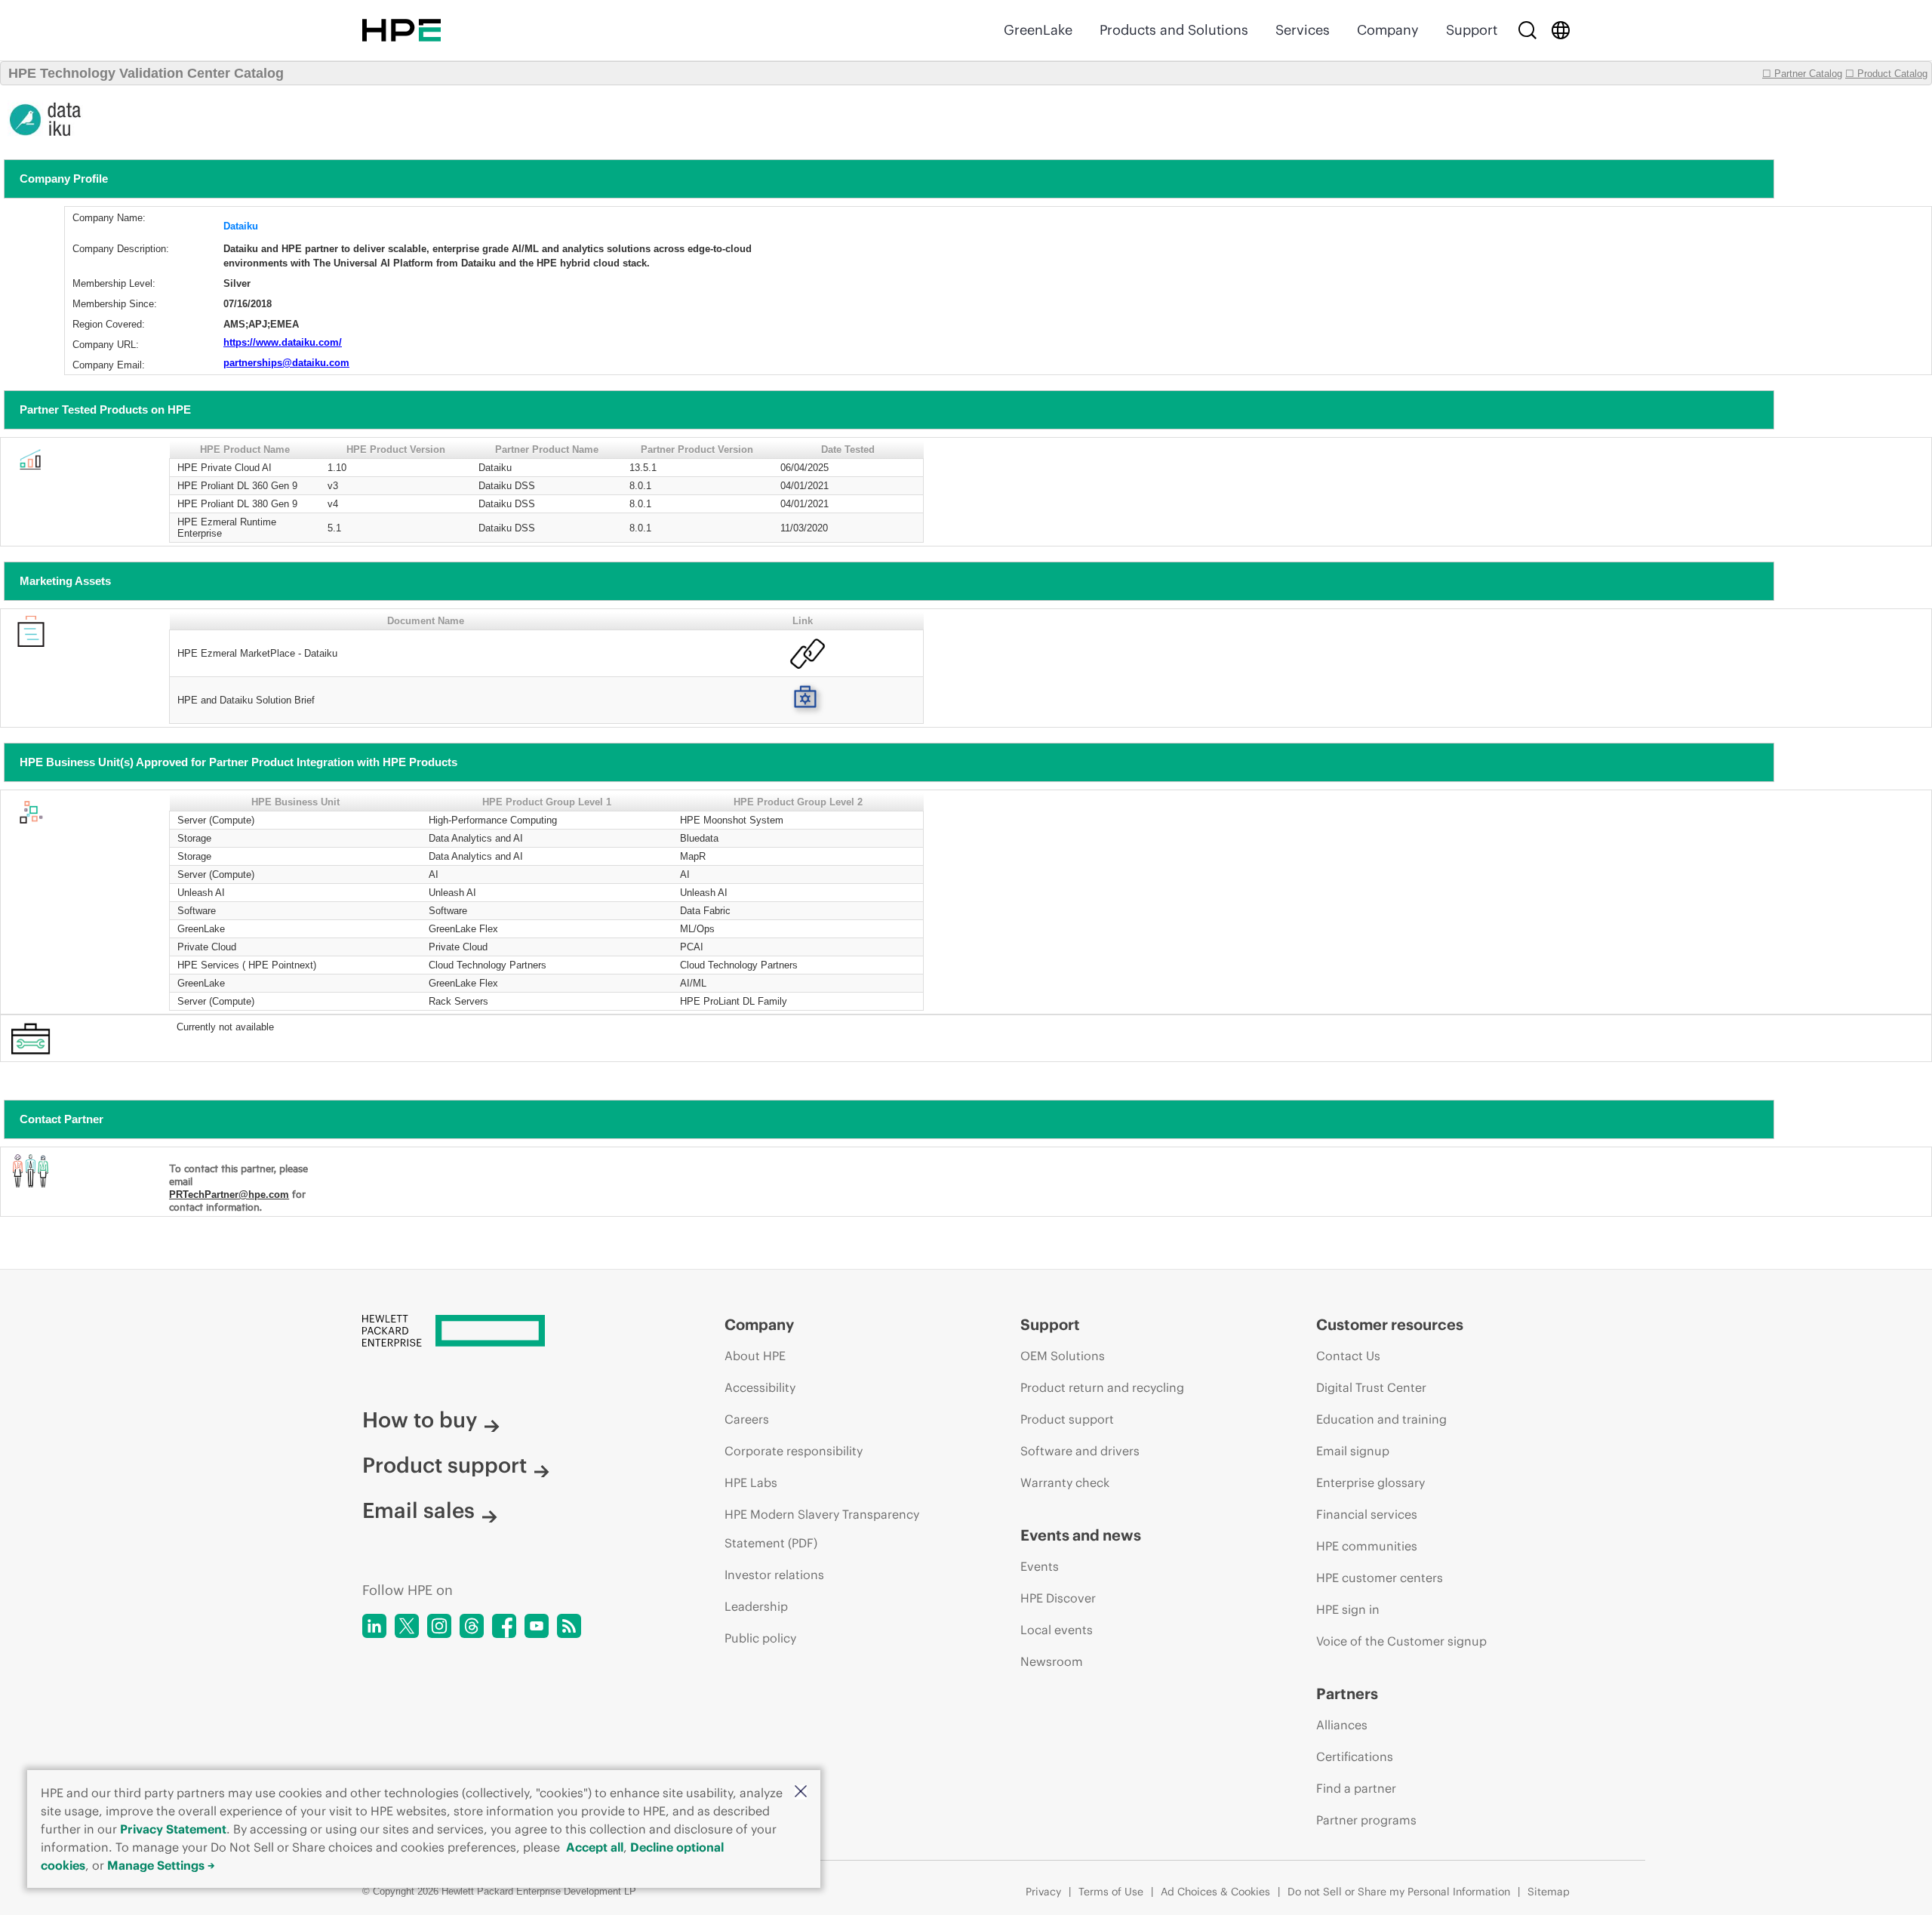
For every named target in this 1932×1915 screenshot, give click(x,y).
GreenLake (1038, 30)
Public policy (760, 1638)
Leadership (756, 1606)
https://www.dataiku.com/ (283, 342)
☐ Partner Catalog (1802, 74)
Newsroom (1052, 1661)
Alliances (1342, 1725)
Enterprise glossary (1371, 1482)
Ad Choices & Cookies (1215, 1892)
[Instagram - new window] (439, 1626)
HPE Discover (1058, 1598)
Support (1472, 30)
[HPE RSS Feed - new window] (569, 1626)
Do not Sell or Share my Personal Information (1399, 1892)
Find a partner (1356, 1788)
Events (1040, 1566)
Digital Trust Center (1371, 1387)
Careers (747, 1419)
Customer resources (1390, 1324)
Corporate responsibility (794, 1451)
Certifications (1355, 1756)
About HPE (755, 1356)
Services (1303, 30)
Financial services (1367, 1514)
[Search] (1527, 30)
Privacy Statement (173, 1829)
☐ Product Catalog (1886, 74)
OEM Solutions (1063, 1356)
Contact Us (1348, 1356)
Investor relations (774, 1575)
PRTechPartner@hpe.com (229, 1195)
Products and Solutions (1174, 30)
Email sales (418, 1510)
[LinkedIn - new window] (374, 1626)
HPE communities (1367, 1546)
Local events (1057, 1630)
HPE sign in (1348, 1609)
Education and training (1381, 1419)
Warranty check (1065, 1482)
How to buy (420, 1420)
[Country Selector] (1561, 30)
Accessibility (760, 1387)
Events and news (1081, 1535)
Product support (445, 1465)
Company (1388, 30)
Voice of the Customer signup (1401, 1641)
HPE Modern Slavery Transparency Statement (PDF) (822, 1529)
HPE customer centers (1380, 1578)
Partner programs (1366, 1820)
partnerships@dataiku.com (286, 363)
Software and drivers (1080, 1451)
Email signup (1353, 1451)
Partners (1347, 1693)
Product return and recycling (1102, 1387)
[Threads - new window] (472, 1626)
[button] (801, 1792)
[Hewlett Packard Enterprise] (401, 30)
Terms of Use (1111, 1892)
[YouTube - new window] (537, 1626)
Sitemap (1549, 1892)
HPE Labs (751, 1482)
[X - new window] (407, 1626)
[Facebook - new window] (504, 1626)
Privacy (1043, 1892)
